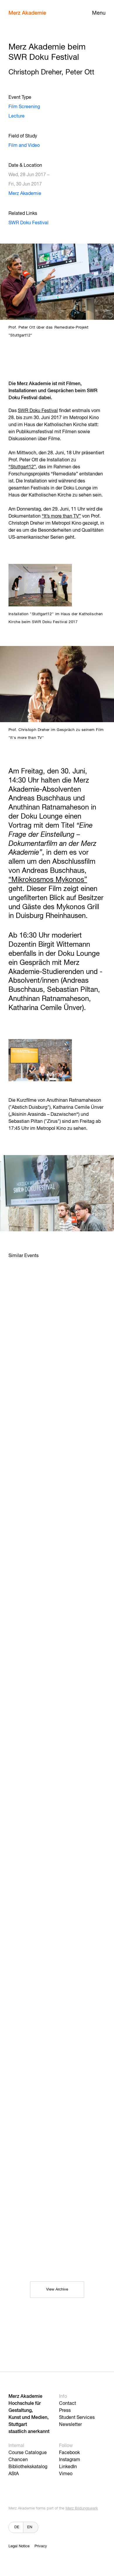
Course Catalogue (28, 2453)
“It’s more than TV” (61, 516)
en (30, 2527)
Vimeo (66, 2474)
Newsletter (70, 2425)
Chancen (18, 2460)
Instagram (70, 2460)
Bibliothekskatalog (28, 2467)
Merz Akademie (27, 13)
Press (65, 2411)
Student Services (77, 2418)
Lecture (17, 116)
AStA (14, 2474)
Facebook (69, 2453)
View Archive (57, 2290)
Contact (68, 2404)
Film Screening (24, 107)
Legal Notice (19, 2546)
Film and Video (24, 146)
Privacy (41, 2546)
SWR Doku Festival (28, 223)
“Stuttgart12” (22, 467)
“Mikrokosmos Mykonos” (48, 880)
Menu (99, 13)
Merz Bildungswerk (82, 2508)
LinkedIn (68, 2467)
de (17, 2527)
